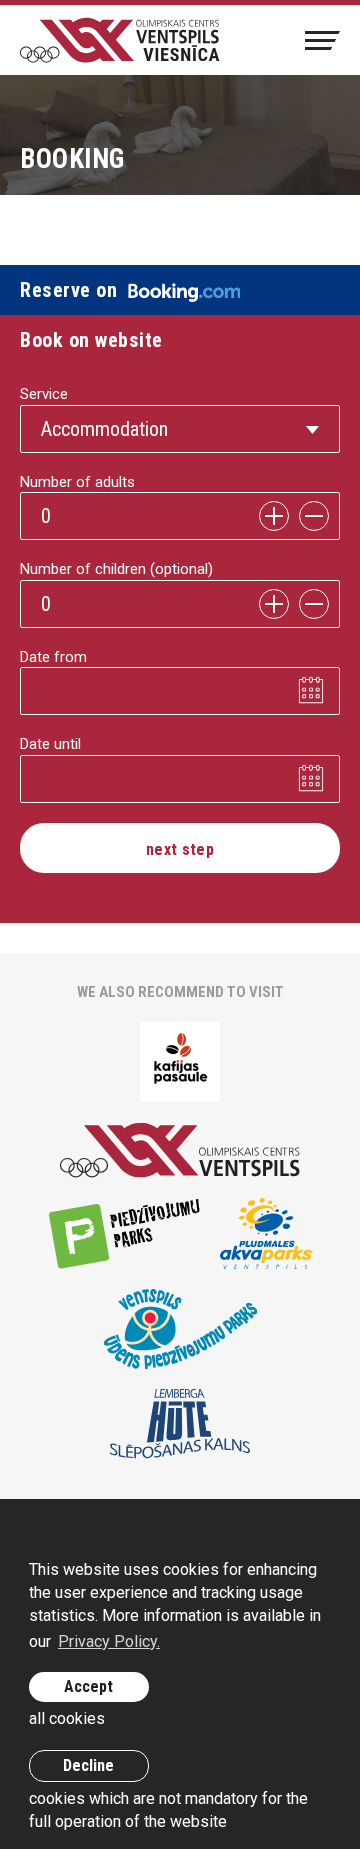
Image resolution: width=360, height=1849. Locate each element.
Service (44, 394)
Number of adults (77, 482)
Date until (50, 744)
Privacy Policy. (109, 1641)
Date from (53, 657)
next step (180, 849)
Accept (88, 1686)
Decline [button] (88, 1765)
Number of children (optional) (116, 569)
